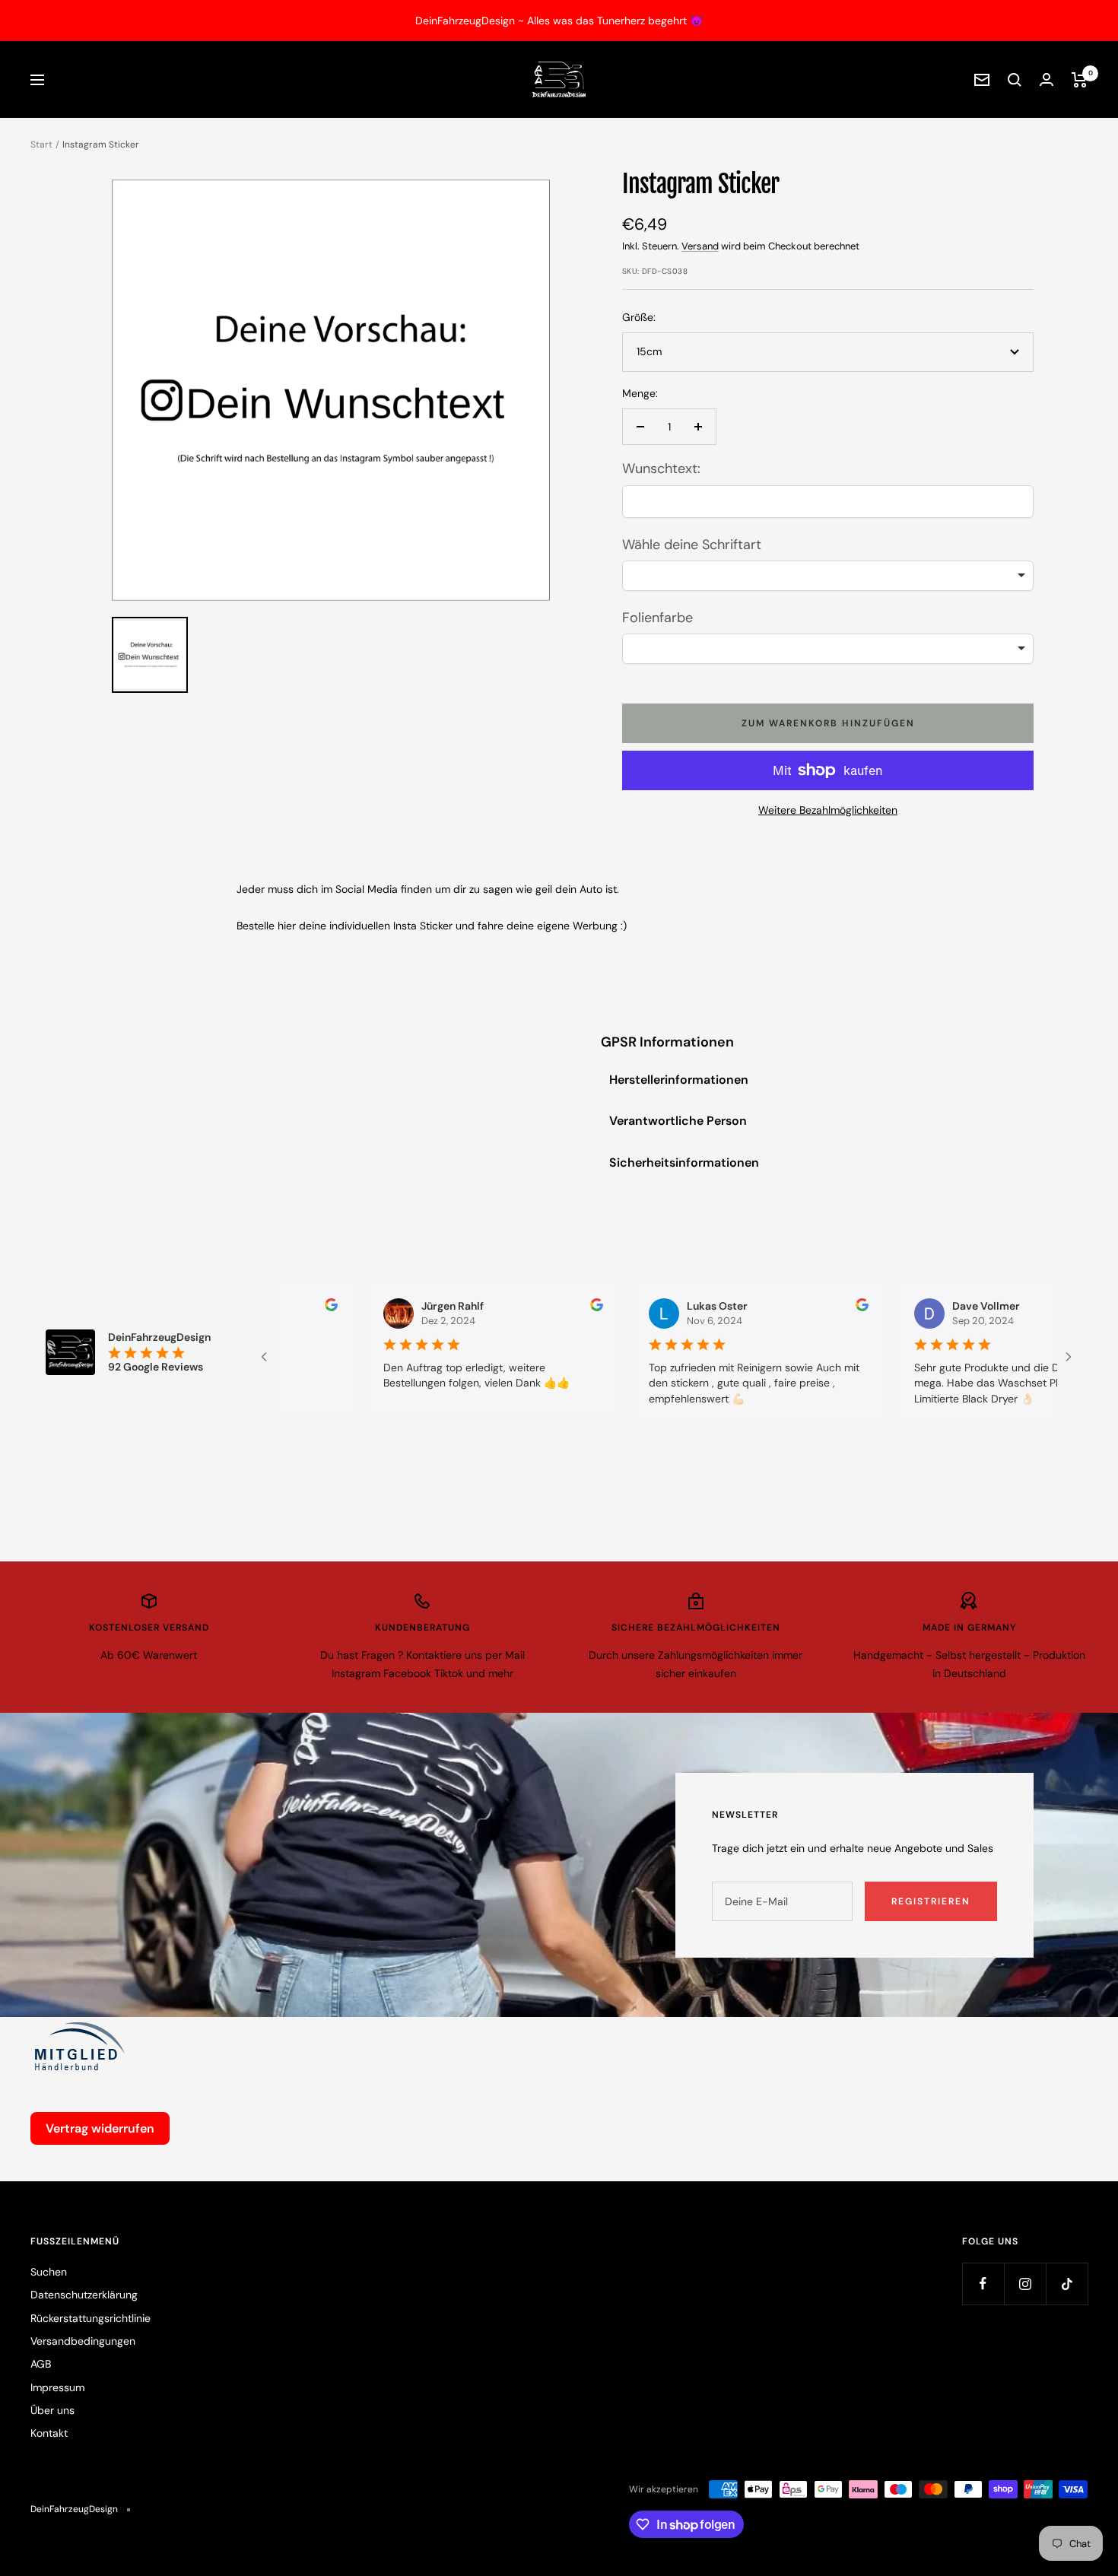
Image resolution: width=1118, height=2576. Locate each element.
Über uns (52, 2410)
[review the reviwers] (278, 1307)
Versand (700, 246)
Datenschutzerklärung (84, 2295)
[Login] (1047, 79)
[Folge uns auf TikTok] (1067, 2284)
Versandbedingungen (83, 2341)
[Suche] (1015, 80)
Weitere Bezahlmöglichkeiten (828, 810)
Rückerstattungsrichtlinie (91, 2318)
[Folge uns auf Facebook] (983, 2284)
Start (41, 145)
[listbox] (828, 576)
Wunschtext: (661, 469)
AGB (41, 2364)
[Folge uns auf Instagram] (1025, 2284)
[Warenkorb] (1080, 80)
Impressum (57, 2387)
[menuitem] (150, 655)
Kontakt (49, 2433)
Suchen (49, 2272)
